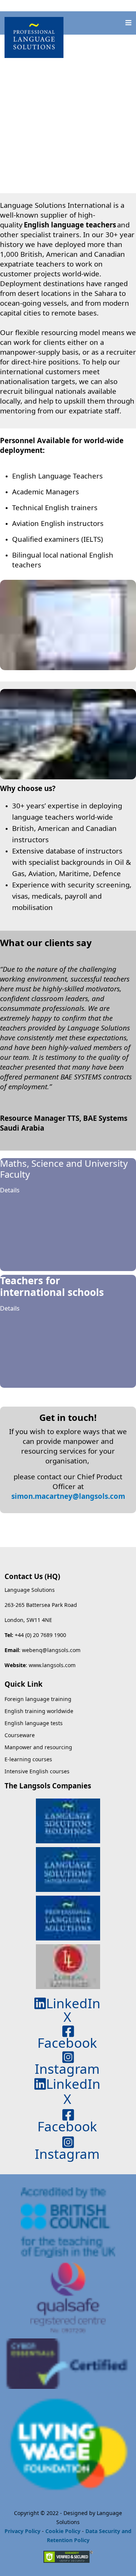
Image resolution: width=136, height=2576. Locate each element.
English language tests (34, 1723)
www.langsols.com (52, 1665)
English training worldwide (39, 1711)
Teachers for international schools (52, 1286)
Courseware (20, 1735)
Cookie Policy (63, 2531)
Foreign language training (38, 1699)
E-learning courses (28, 1759)
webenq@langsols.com (51, 1650)
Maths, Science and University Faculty (64, 1169)
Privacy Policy (22, 2531)
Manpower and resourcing (38, 1747)
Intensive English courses (37, 1771)
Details (10, 1190)
